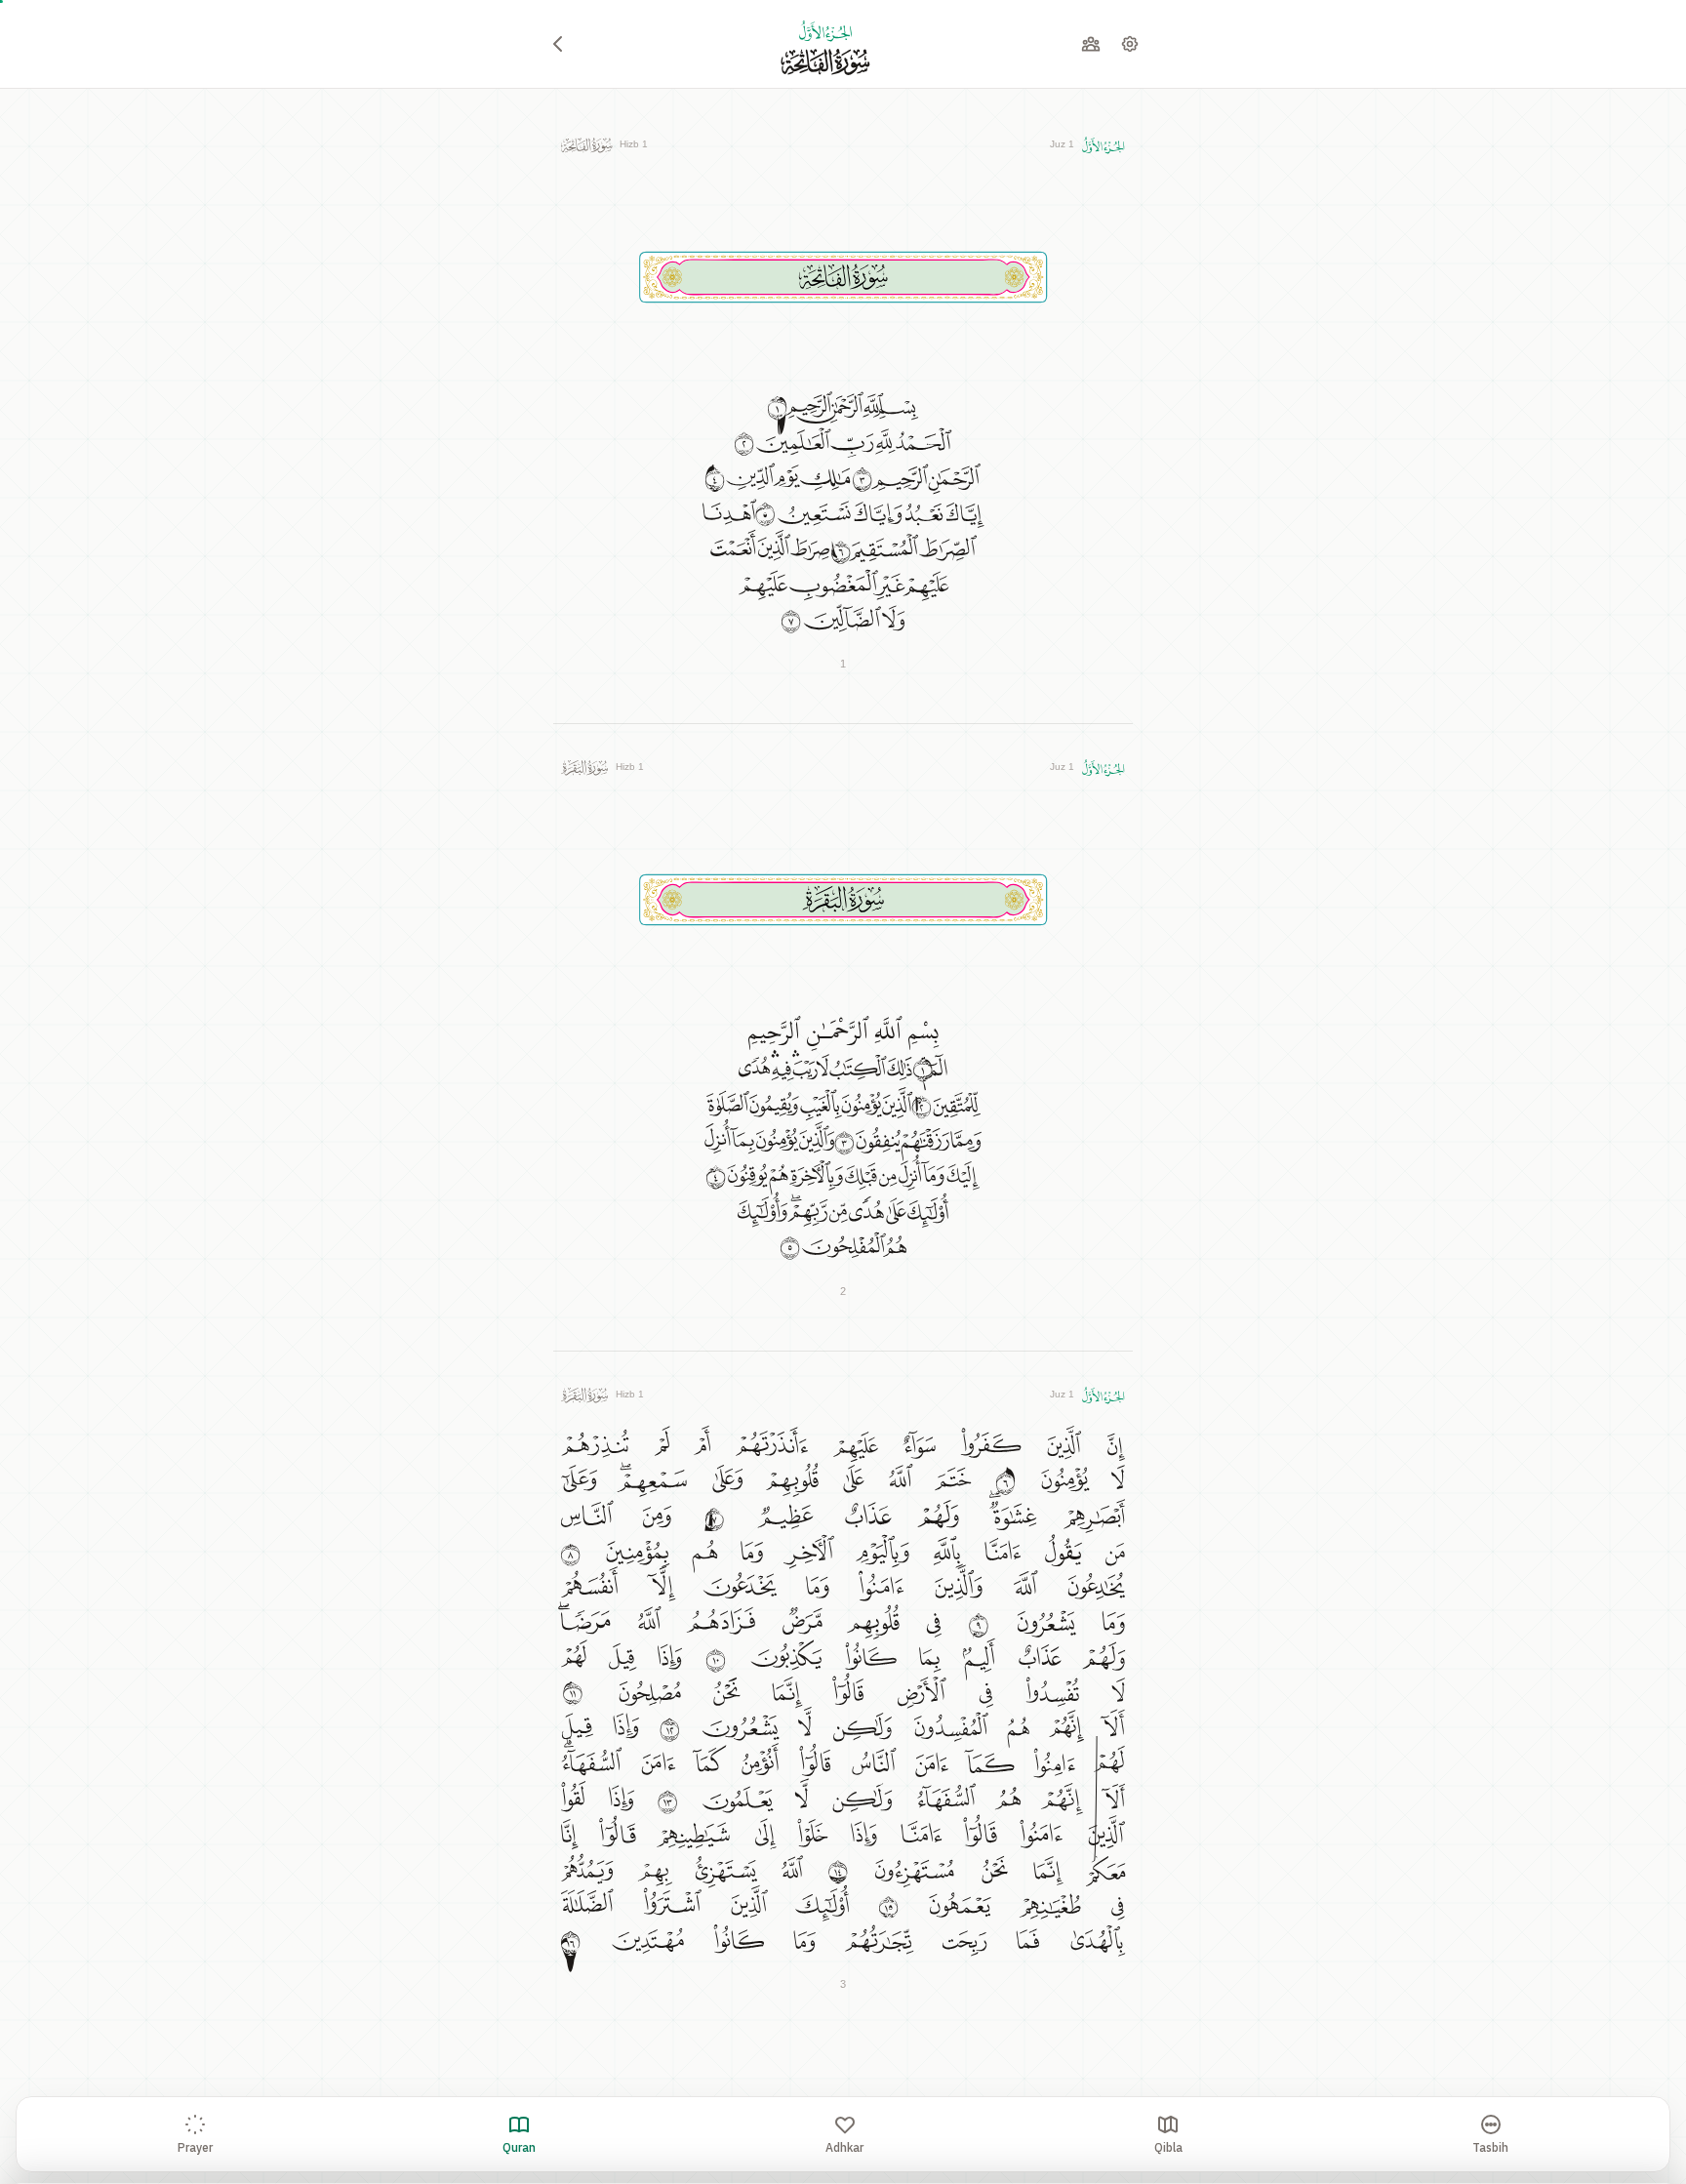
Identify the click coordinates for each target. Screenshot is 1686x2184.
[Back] (558, 44)
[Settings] (1130, 44)
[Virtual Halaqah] (1091, 44)
